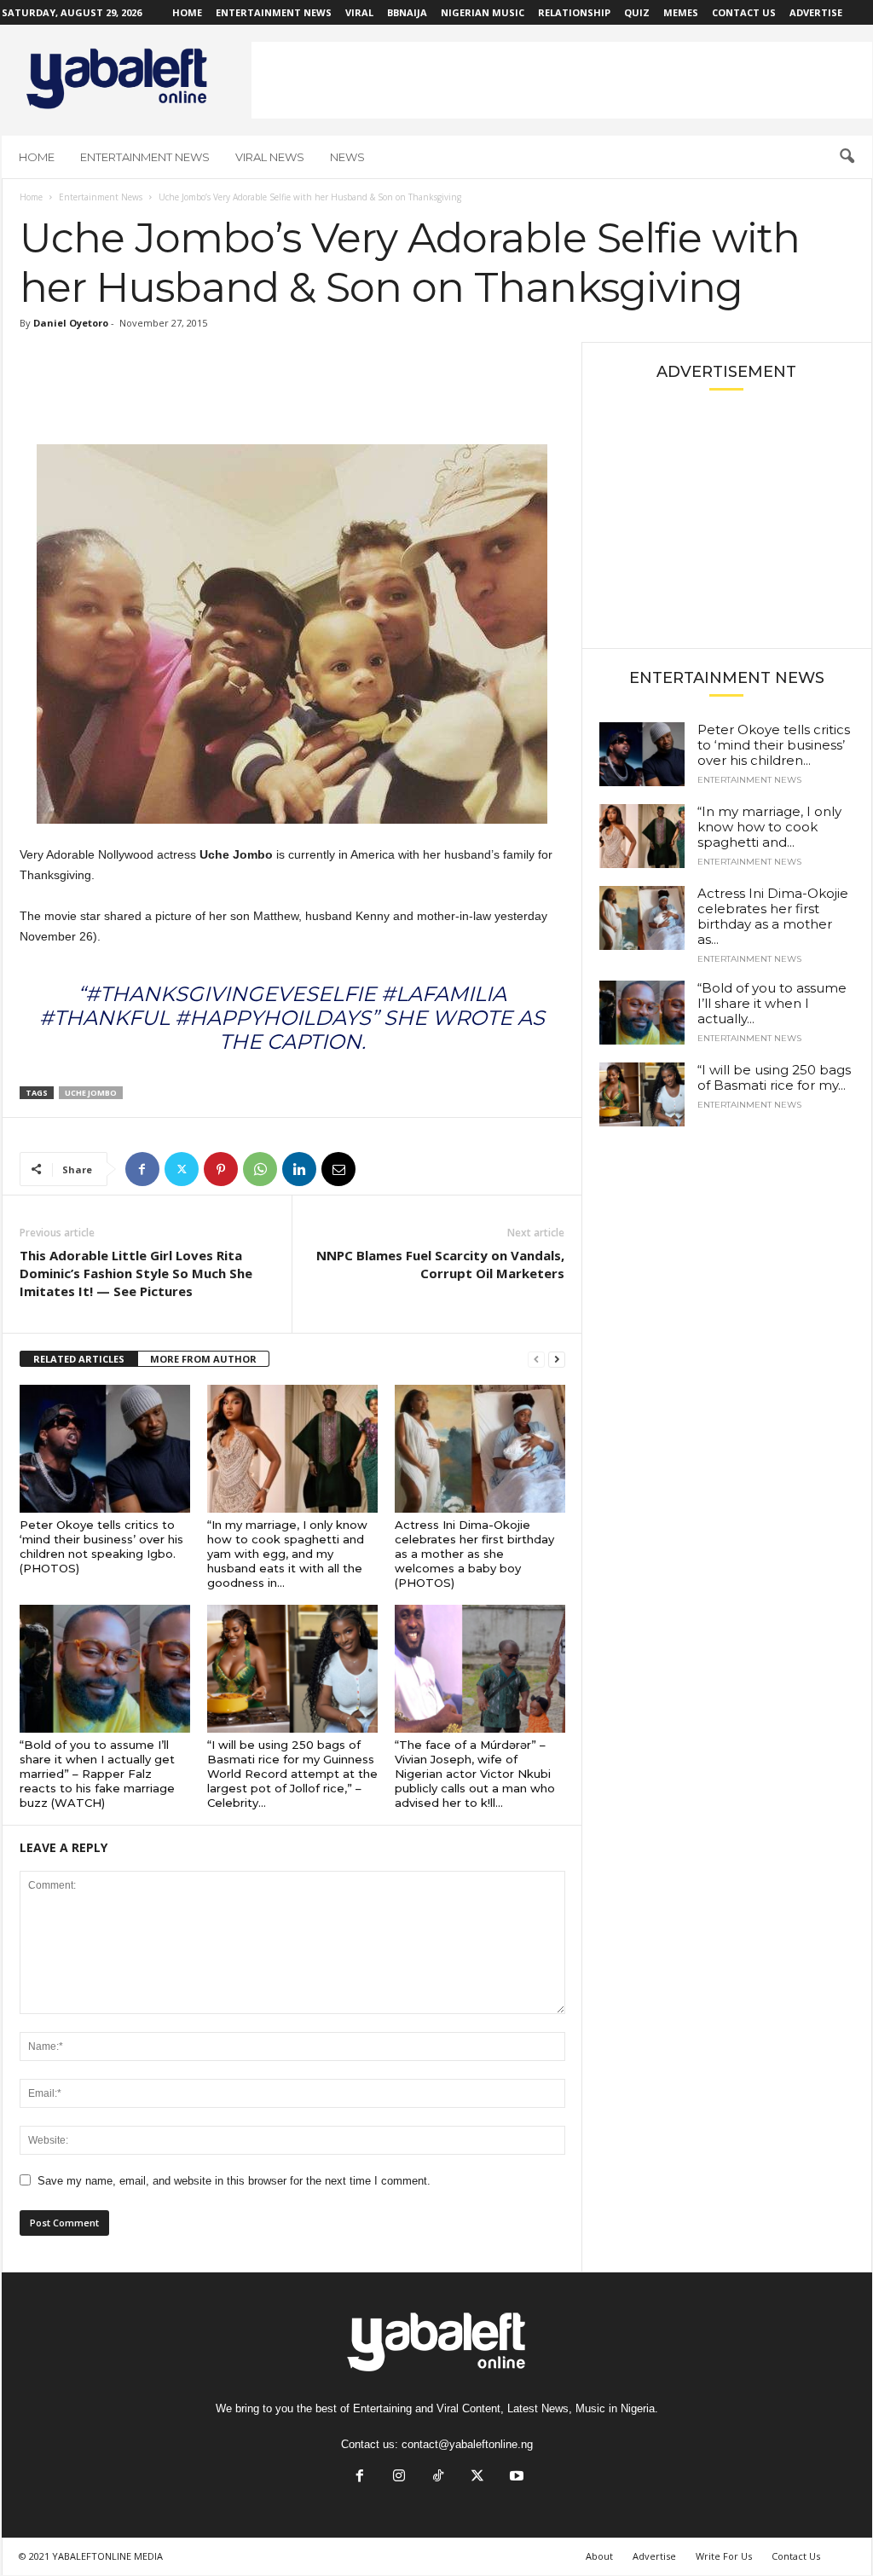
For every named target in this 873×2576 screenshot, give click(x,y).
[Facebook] (142, 1169)
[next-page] (557, 1360)
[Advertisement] (562, 80)
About (599, 2556)
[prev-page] (536, 1360)
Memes (681, 12)
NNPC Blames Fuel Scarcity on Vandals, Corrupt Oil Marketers (440, 1264)
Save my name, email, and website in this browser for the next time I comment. (234, 2181)
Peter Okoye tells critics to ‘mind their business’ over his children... (774, 745)
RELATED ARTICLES (79, 1359)
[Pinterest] (221, 1169)
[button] (847, 157)
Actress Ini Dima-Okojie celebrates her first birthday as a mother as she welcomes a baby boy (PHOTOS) (474, 1554)
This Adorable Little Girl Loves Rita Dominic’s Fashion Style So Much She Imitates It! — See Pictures (136, 1273)
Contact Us (744, 12)
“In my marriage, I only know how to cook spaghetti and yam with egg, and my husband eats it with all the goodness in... (287, 1554)
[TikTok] (438, 2478)
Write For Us (724, 2556)
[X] (182, 1169)
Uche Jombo (91, 1093)
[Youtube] (515, 2478)
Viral (359, 12)
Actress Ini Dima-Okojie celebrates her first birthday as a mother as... (773, 916)
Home (187, 12)
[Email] (338, 1169)
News (347, 157)
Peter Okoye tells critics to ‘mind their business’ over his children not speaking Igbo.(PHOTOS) (101, 1546)
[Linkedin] (299, 1169)
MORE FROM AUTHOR (203, 1359)
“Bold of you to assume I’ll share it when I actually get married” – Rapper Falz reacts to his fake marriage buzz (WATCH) (97, 1774)
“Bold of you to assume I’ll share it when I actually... (772, 1003)
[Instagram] (399, 2478)
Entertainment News (274, 12)
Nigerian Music (483, 12)
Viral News (270, 157)
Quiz (637, 12)
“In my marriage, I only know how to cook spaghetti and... (769, 827)
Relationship (574, 12)
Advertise (816, 12)
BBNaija (407, 12)
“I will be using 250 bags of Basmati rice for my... (774, 1077)
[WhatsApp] (260, 1169)
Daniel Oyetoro (71, 323)
